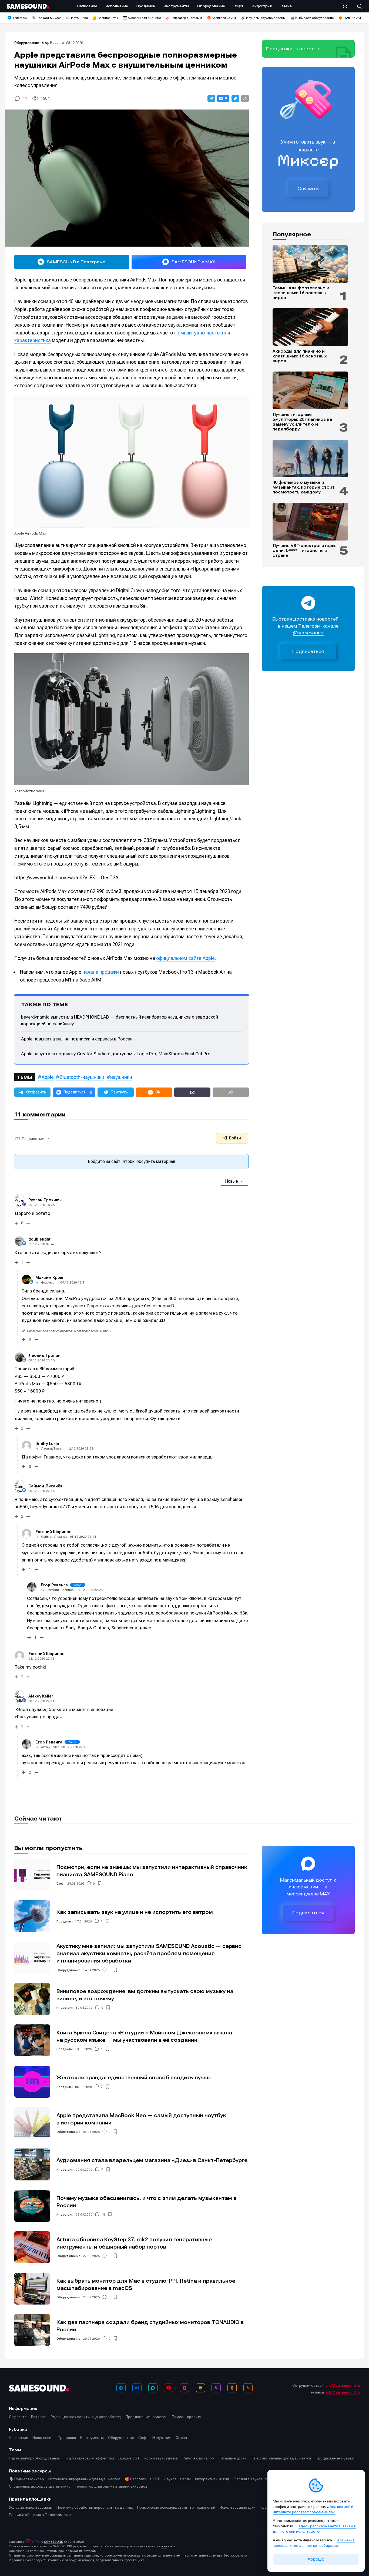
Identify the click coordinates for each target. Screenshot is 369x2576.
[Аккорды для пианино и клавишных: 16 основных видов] (310, 327)
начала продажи (101, 972)
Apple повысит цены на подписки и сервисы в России (77, 1039)
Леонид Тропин (53, 1448)
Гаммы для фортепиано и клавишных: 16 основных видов (301, 293)
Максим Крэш (49, 1278)
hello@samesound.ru (342, 2385)
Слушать (308, 188)
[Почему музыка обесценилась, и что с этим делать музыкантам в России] (32, 2206)
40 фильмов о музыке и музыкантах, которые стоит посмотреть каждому (304, 487)
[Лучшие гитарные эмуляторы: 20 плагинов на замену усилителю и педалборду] (310, 390)
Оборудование (27, 43)
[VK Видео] (185, 2388)
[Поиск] (357, 6)
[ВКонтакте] (137, 2388)
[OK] (232, 2388)
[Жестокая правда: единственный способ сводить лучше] (32, 2082)
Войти (234, 1138)
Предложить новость (293, 49)
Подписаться (308, 652)
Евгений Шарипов (53, 1532)
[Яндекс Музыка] (200, 2388)
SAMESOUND (54, 2542)
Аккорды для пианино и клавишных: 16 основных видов (300, 356)
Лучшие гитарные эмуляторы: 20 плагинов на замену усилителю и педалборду (302, 422)
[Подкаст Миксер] (216, 2388)
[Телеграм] (121, 2388)
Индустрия (65, 2008)
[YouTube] (169, 2388)
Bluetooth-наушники (82, 1077)
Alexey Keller (50, 1747)
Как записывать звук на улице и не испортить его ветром (135, 1912)
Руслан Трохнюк (45, 1200)
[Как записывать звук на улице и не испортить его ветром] (32, 1916)
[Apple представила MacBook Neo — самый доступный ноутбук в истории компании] (32, 2123)
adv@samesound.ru (343, 2392)
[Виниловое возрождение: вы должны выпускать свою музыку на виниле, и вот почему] (32, 1999)
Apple (48, 1077)
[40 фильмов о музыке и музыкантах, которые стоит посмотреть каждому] (310, 459)
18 (103, 2214)
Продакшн (65, 1921)
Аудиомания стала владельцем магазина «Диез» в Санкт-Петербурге (152, 2160)
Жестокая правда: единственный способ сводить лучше (134, 2078)
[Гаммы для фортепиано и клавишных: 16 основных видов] (310, 264)
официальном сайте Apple (185, 958)
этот (164, 2546)
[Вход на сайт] (347, 6)
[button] (211, 98)
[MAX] (153, 2388)
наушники (121, 1077)
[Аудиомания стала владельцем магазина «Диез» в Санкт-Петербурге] (32, 2164)
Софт (61, 1884)
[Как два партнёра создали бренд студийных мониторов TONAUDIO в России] (32, 2330)
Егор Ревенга (53, 43)
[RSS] (248, 2388)
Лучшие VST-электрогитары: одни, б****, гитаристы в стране (304, 551)
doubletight (49, 1282)
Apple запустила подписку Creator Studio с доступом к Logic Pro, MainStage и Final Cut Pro (116, 1054)
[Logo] (28, 6)
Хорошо (316, 2559)
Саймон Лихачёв (54, 1537)
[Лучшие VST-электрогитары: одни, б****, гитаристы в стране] (310, 522)
